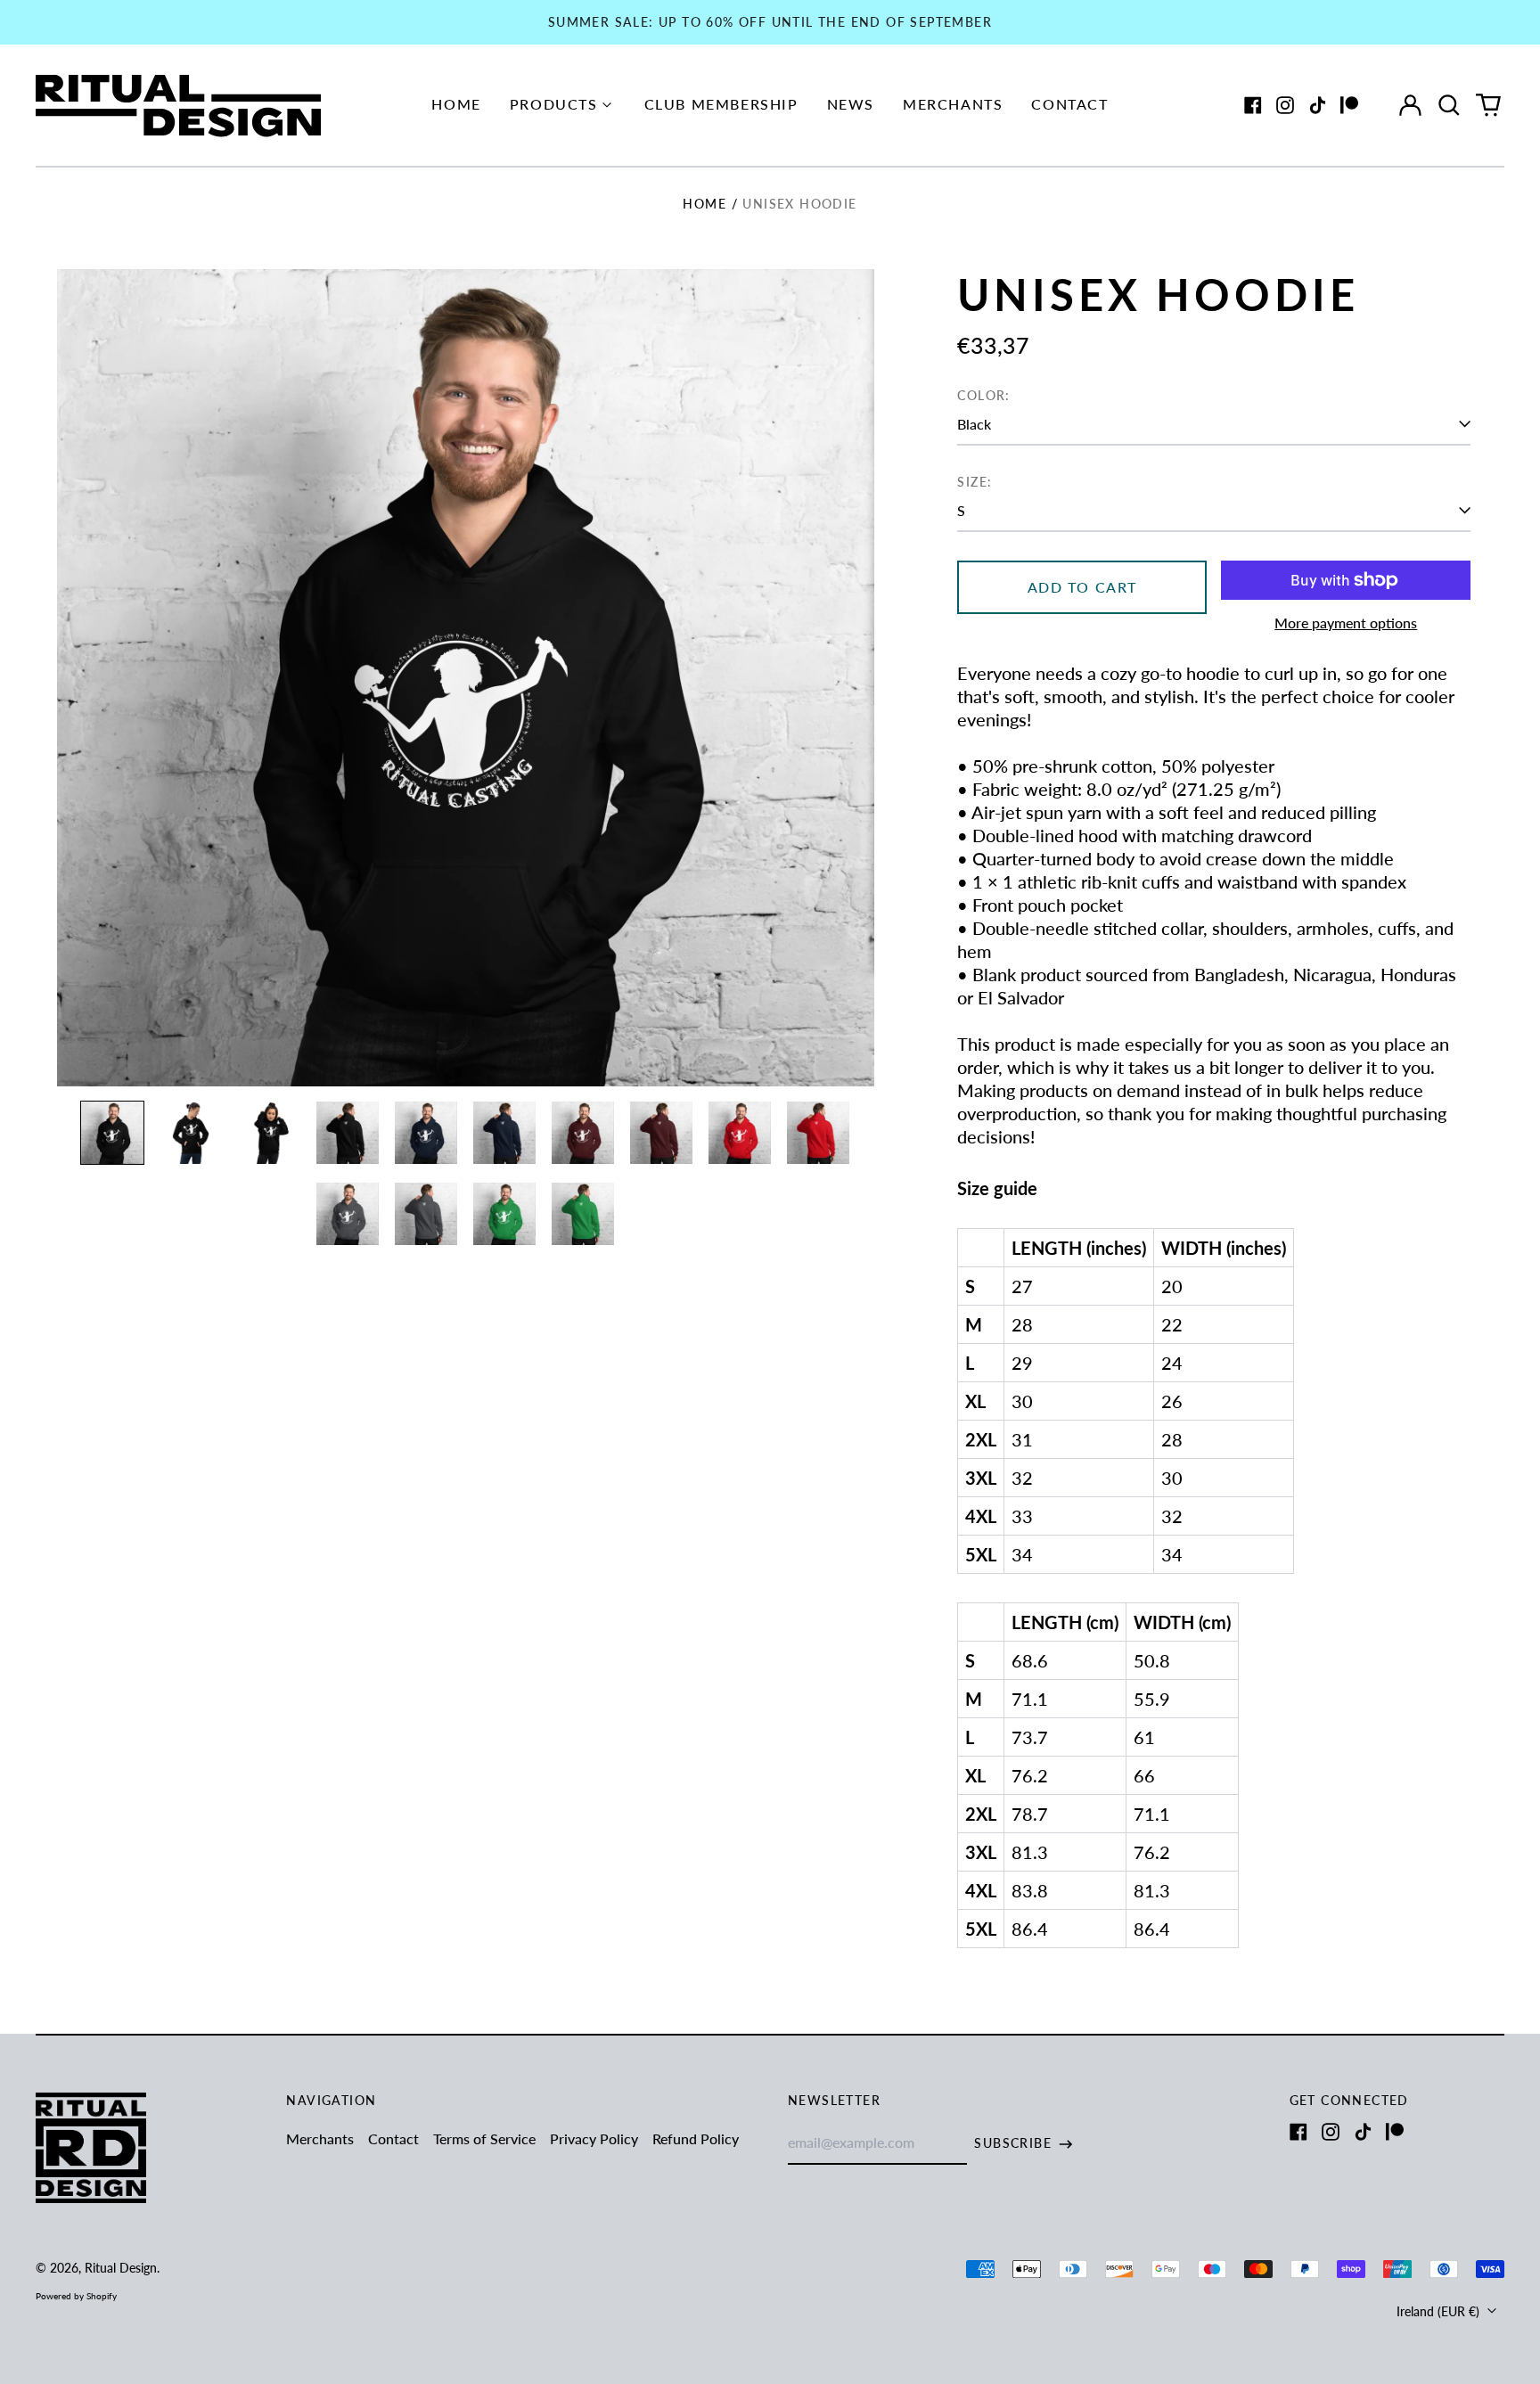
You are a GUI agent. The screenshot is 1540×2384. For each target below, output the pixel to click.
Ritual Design (121, 2268)
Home (456, 104)
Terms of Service (484, 2138)
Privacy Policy (594, 2138)
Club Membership (721, 104)
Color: (983, 395)
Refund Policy (696, 2138)
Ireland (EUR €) (1440, 2311)
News (851, 104)
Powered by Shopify (76, 2296)
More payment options (1346, 623)
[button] (1449, 105)
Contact (1069, 104)
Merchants (953, 104)
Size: (975, 482)
